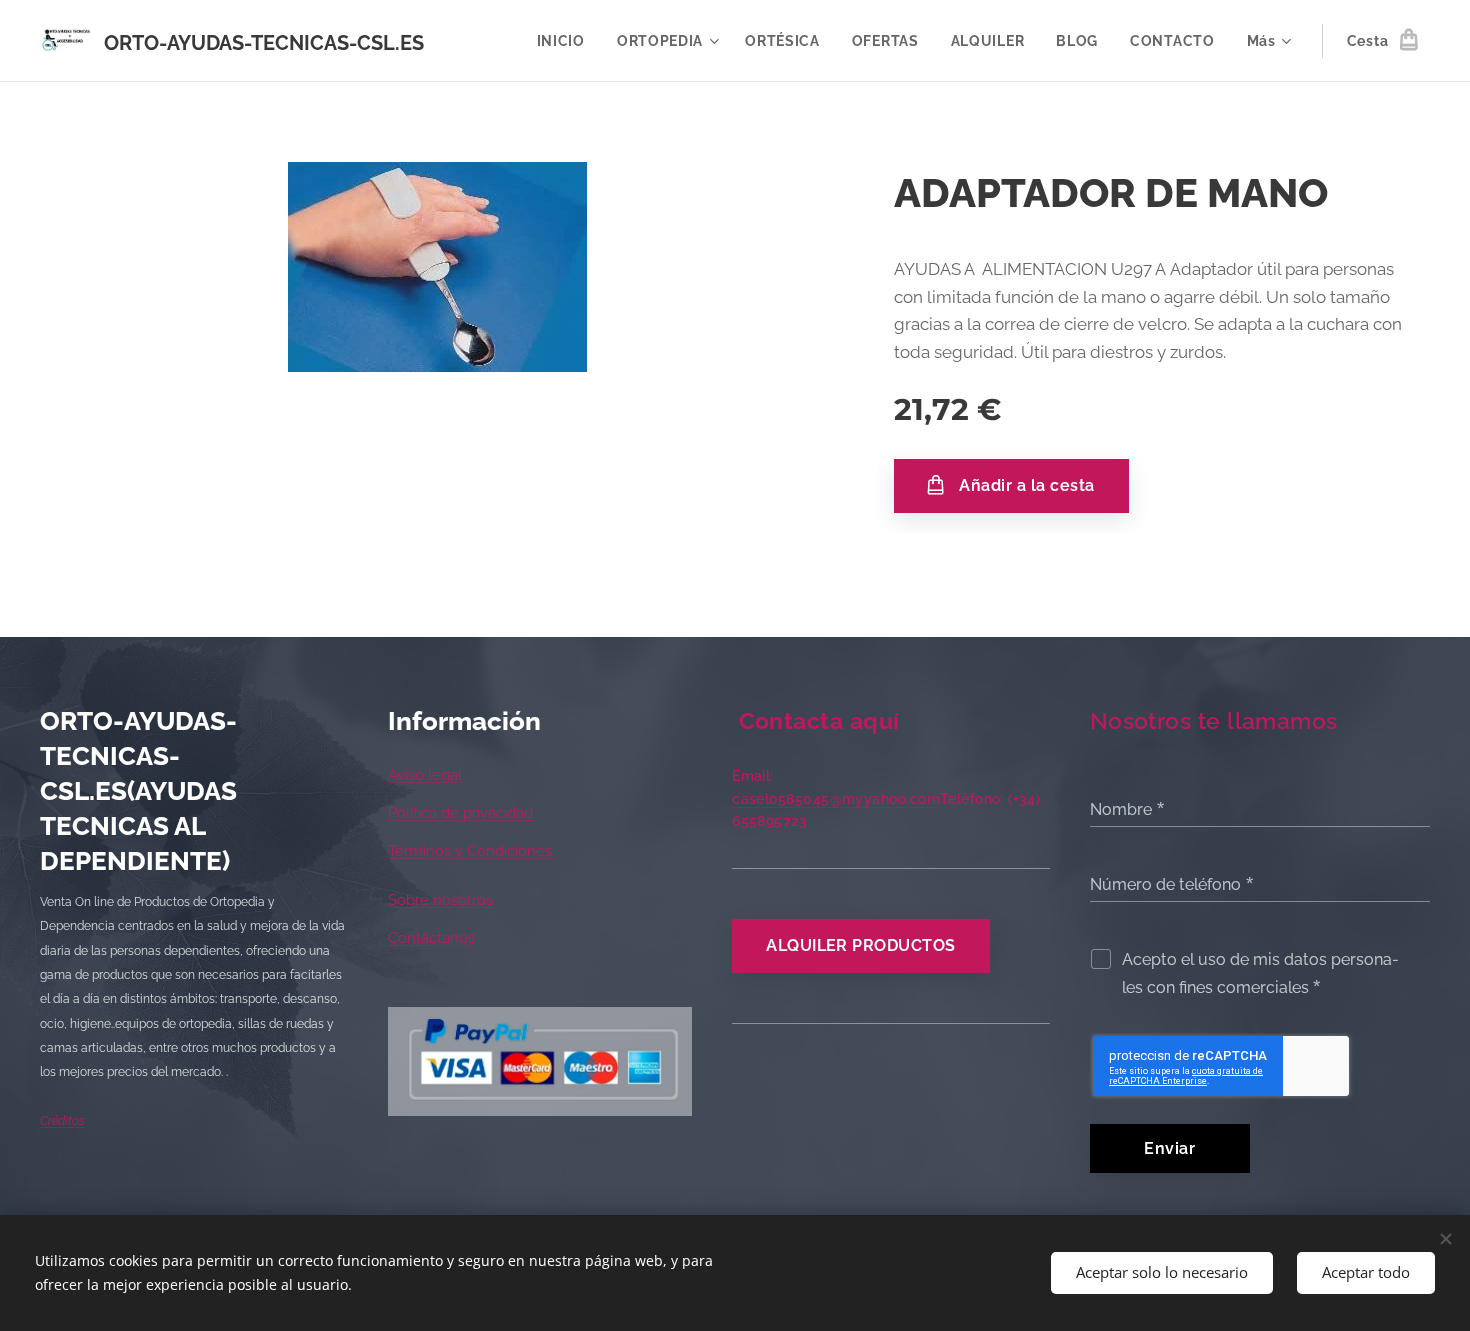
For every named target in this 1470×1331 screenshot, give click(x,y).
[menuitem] (566, 41)
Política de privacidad (460, 813)
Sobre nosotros (440, 900)
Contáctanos (431, 938)
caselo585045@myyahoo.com (836, 799)
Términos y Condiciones (470, 851)
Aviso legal (425, 775)
